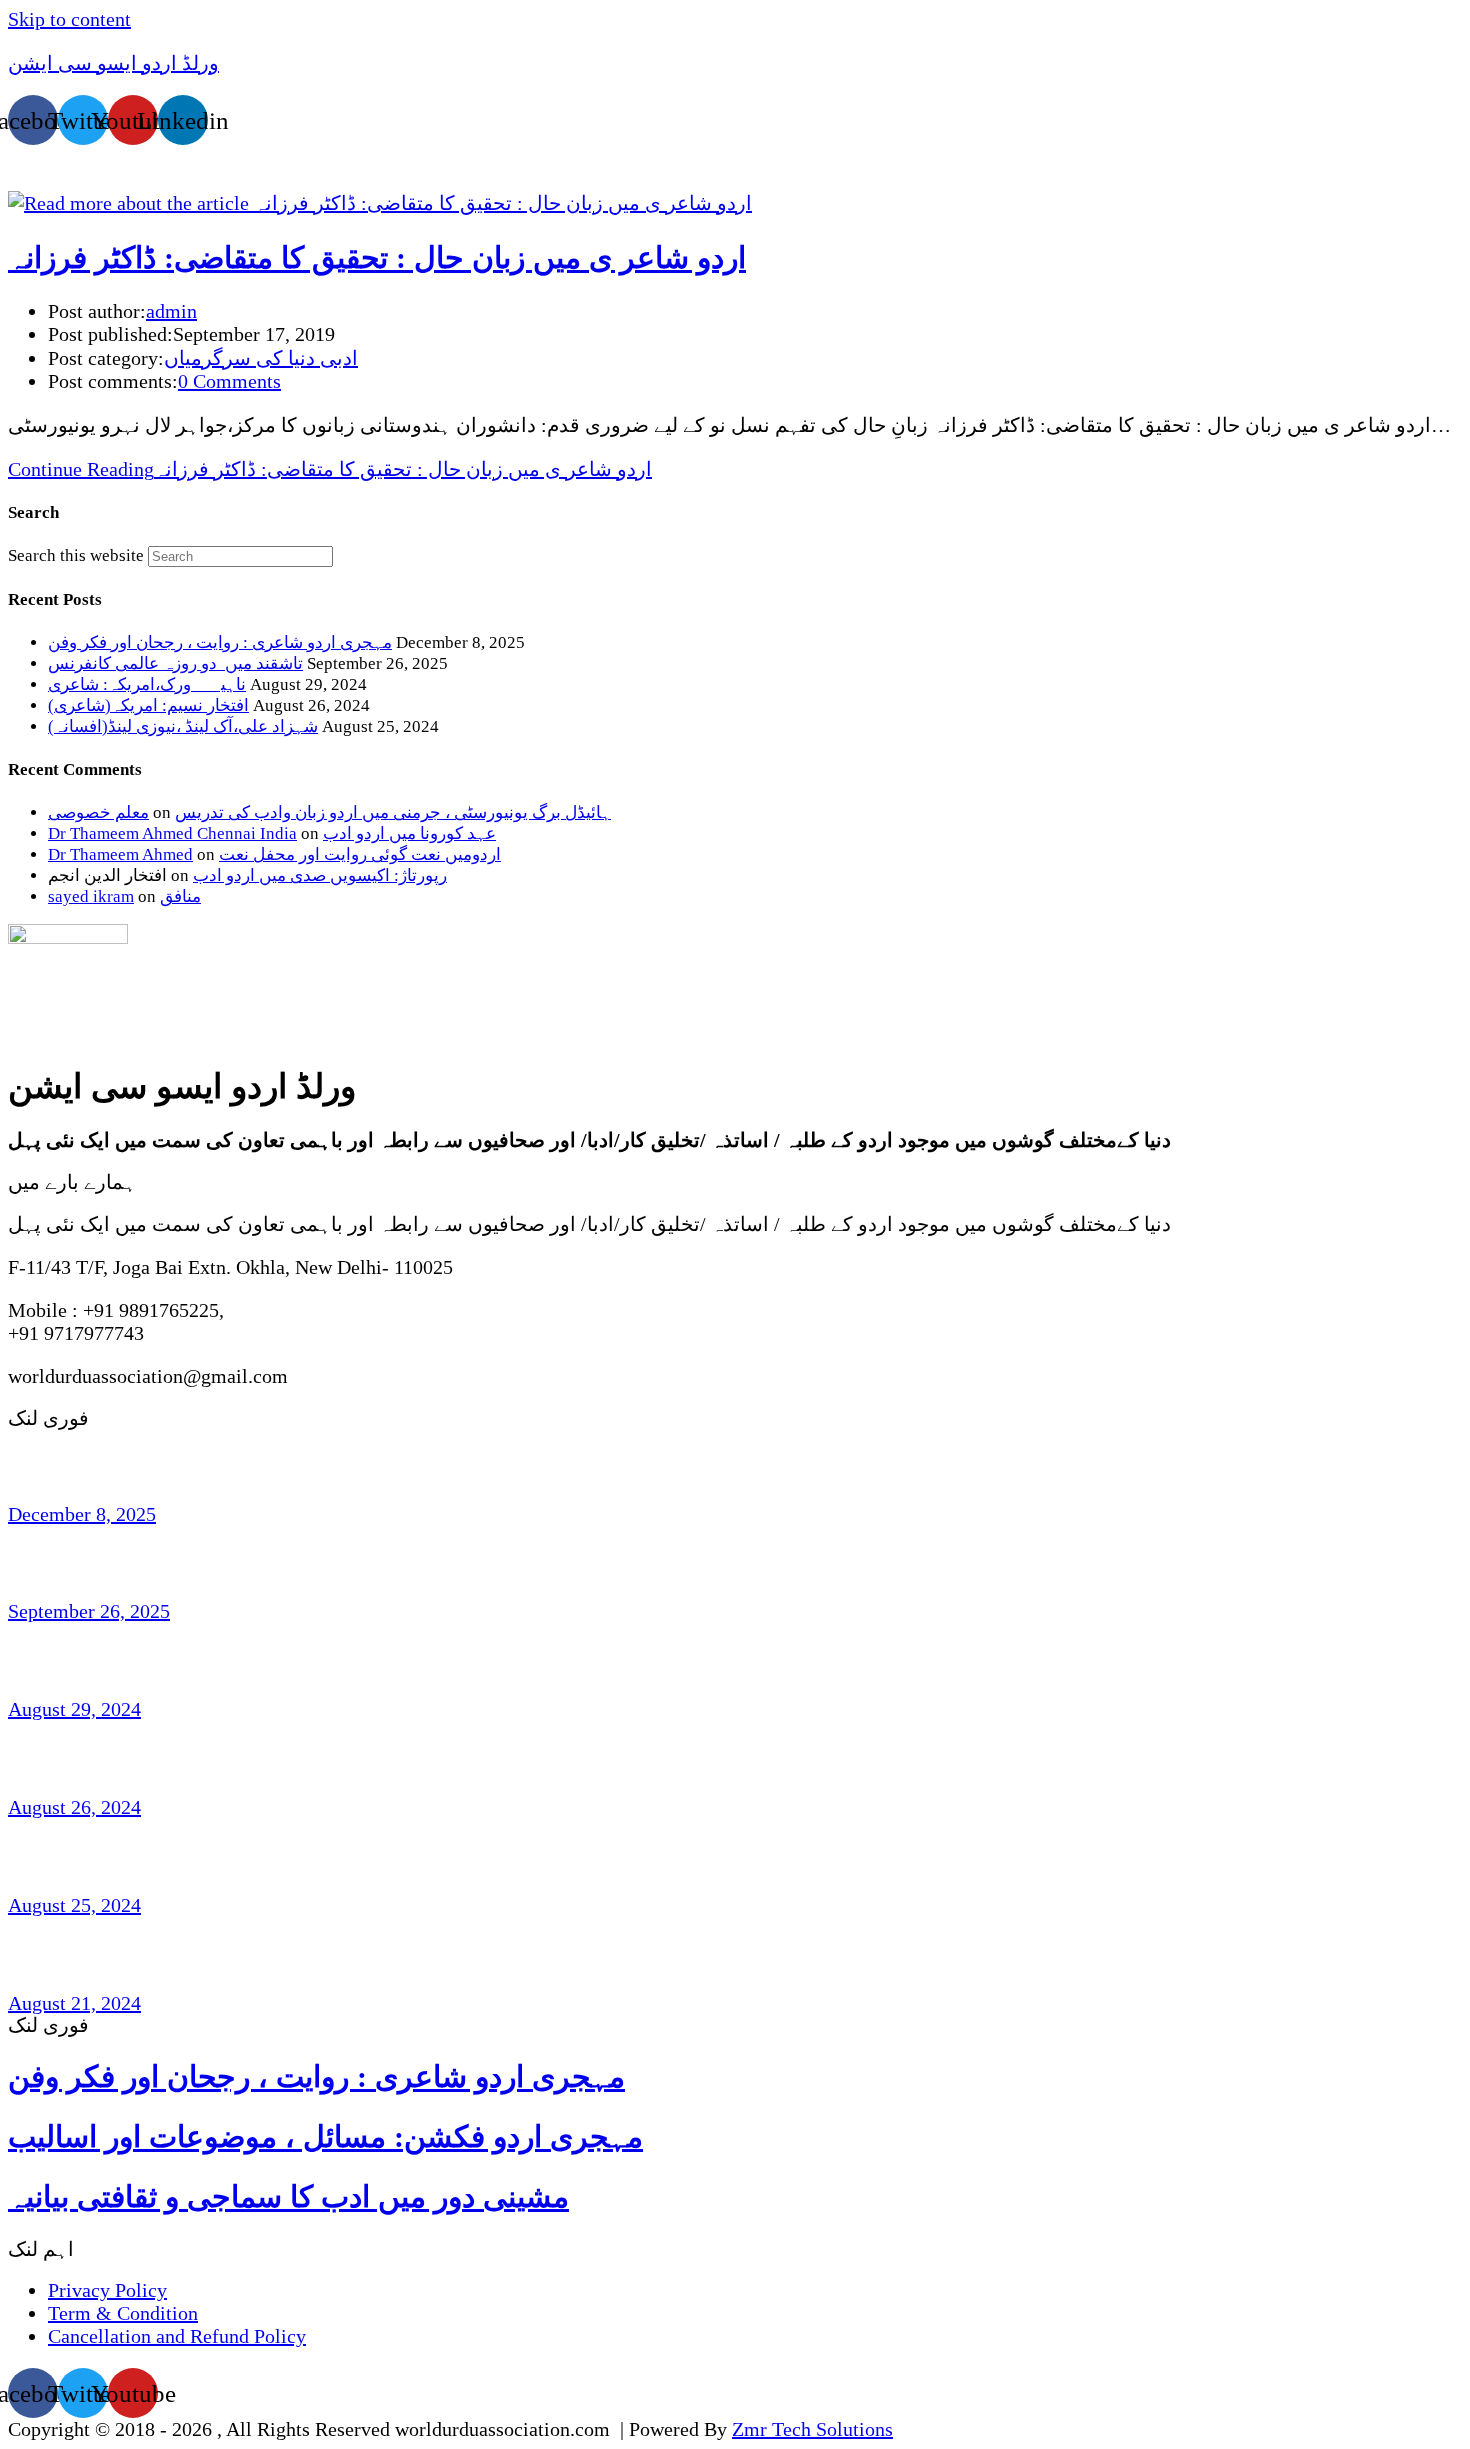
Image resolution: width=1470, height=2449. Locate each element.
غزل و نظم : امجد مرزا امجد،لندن (167, 1954)
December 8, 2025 (82, 1514)
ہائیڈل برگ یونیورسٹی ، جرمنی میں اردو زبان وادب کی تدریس (393, 812)
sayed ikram (91, 896)
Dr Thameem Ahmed (120, 854)
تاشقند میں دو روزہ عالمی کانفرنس (175, 663)
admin (171, 311)
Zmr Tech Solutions (812, 2429)
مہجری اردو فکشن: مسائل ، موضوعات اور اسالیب (325, 2136)
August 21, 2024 (74, 2003)
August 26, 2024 (74, 1807)
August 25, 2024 (74, 1905)
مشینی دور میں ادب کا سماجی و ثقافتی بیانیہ (288, 2196)
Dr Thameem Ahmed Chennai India (172, 833)
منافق (180, 896)
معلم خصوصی (98, 812)
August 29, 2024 (74, 1709)
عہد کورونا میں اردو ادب (409, 833)
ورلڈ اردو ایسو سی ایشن (113, 63)
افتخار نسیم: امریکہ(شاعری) (148, 705)
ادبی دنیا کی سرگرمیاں (261, 358)
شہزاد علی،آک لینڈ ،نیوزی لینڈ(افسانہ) (183, 726)
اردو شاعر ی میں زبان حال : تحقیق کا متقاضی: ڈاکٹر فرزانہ (377, 257)
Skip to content (69, 19)
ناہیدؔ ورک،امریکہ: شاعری (147, 684)
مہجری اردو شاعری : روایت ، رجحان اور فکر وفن (220, 642)
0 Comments (229, 381)
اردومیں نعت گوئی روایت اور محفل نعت (360, 854)
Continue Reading (330, 469)
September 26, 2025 (89, 1611)
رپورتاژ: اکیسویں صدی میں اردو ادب (320, 875)
